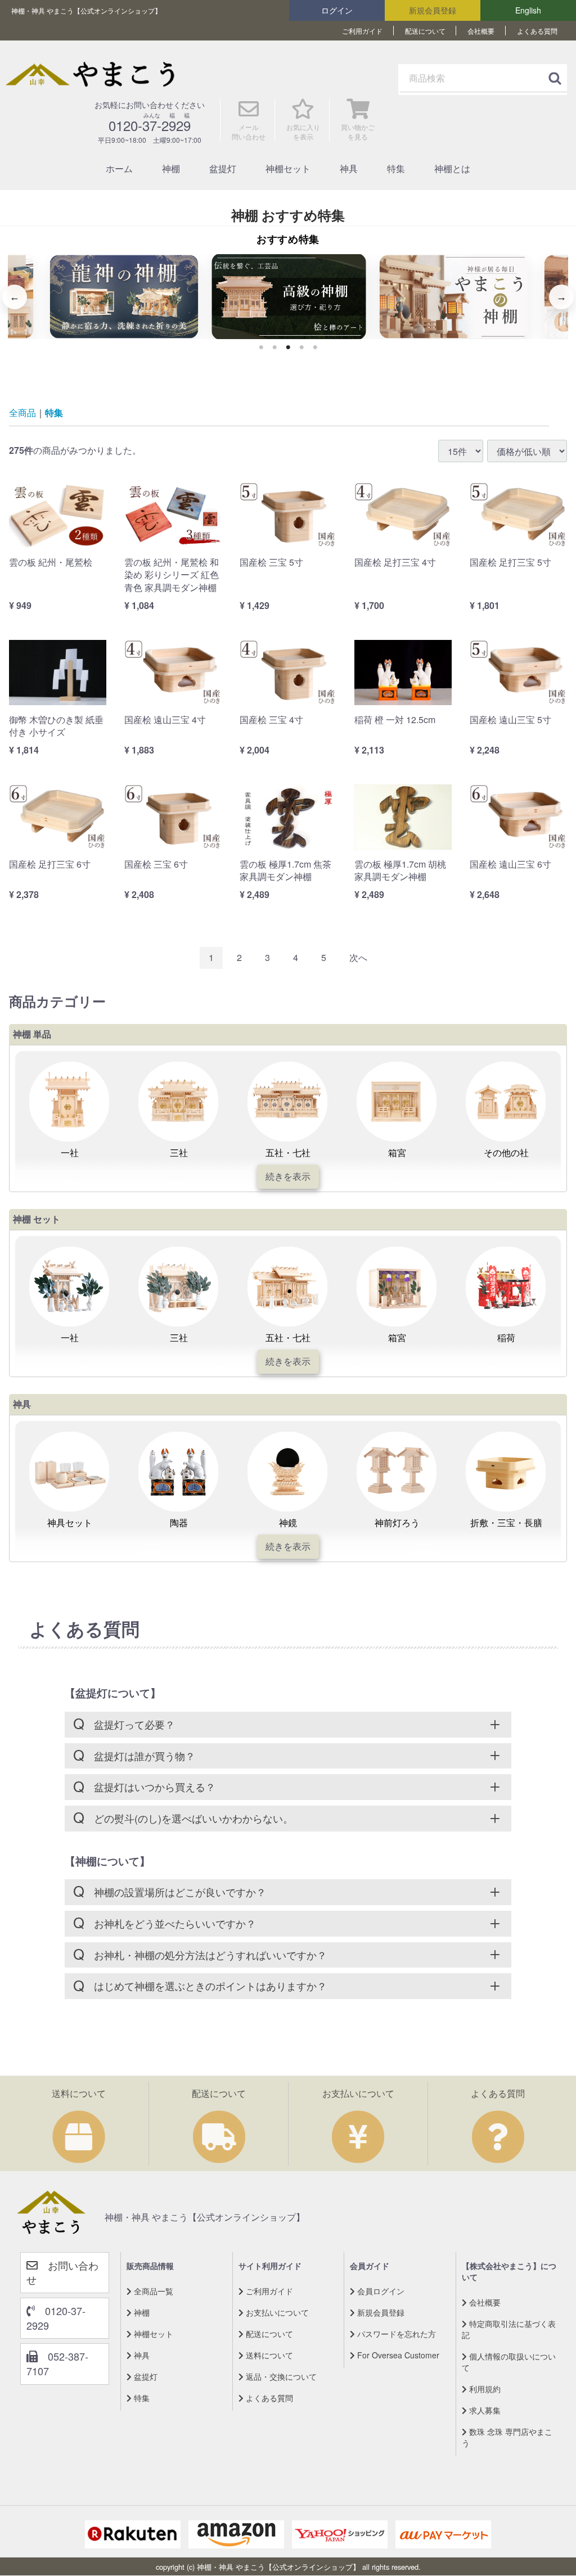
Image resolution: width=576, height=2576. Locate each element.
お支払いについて (276, 2312)
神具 (349, 168)
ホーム (119, 168)
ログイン (337, 10)
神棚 (171, 168)
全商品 (22, 413)
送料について (268, 2355)
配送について (425, 31)
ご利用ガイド (362, 31)
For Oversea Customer (397, 2355)
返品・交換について (280, 2376)
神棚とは (452, 168)
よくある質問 (537, 31)
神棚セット (288, 168)
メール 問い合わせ (249, 132)
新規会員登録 (433, 10)
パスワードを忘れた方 (395, 2334)
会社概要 (481, 31)
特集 (396, 168)
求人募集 (484, 2410)
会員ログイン (380, 2291)
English (528, 10)
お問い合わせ (62, 2272)
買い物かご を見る (358, 132)
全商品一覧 (152, 2291)
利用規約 (484, 2389)
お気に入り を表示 (303, 132)
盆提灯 (223, 168)
